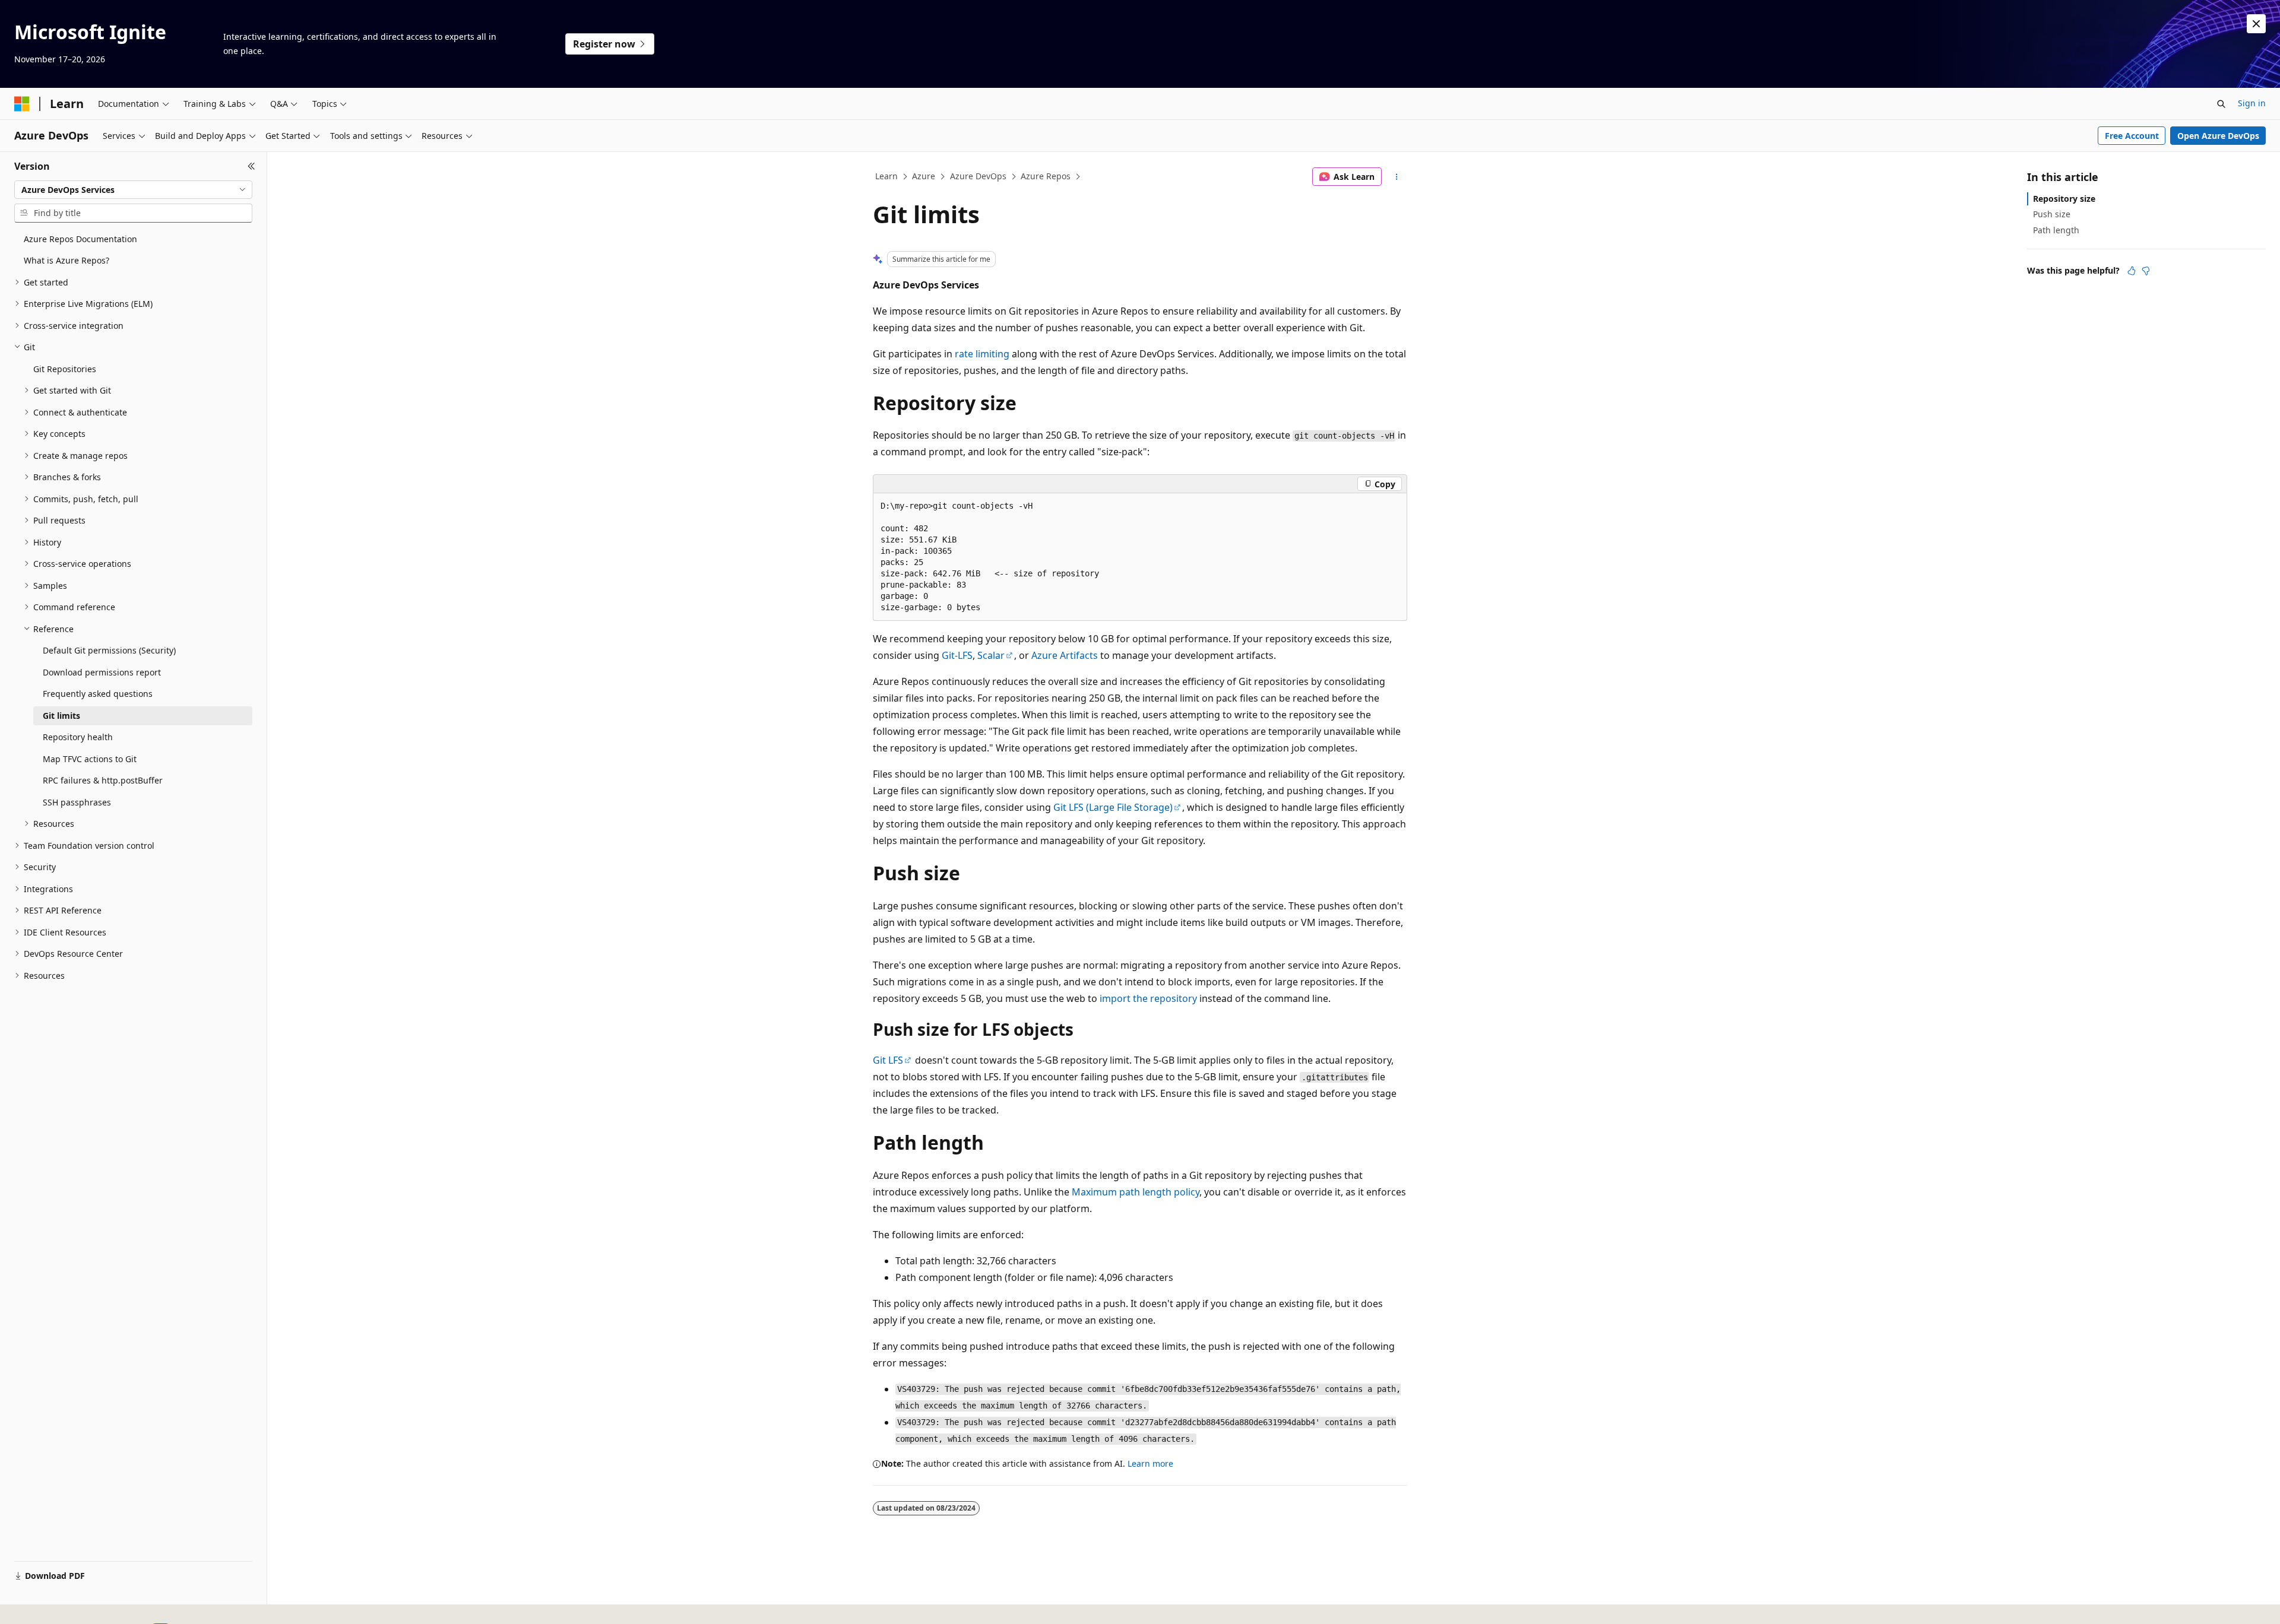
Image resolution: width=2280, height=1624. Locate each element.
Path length (2056, 230)
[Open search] (2221, 104)
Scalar (991, 655)
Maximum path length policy (1136, 1192)
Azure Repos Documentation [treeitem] (80, 239)
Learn (886, 176)
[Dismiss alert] (2256, 24)
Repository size (2064, 199)
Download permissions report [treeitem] (102, 672)
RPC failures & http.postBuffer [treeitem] (103, 780)
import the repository (1148, 998)
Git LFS (888, 1060)
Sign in (2252, 103)
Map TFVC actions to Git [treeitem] (90, 759)
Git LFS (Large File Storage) (1113, 807)
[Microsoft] (22, 104)
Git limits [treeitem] (61, 716)
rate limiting (982, 354)
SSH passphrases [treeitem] (77, 802)
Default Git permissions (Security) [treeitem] (109, 650)
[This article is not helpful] (2146, 271)
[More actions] (1397, 177)
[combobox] (133, 190)
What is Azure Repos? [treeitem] (66, 260)
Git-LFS (957, 655)
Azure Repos (1046, 176)
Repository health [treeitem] (78, 737)
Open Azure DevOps (2218, 136)
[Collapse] (251, 166)
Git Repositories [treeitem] (65, 369)
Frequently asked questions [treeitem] (98, 694)
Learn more (1150, 1463)
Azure (924, 176)
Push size (2052, 214)
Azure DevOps (978, 176)
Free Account (2132, 136)
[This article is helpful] (2132, 271)
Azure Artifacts (1065, 655)
